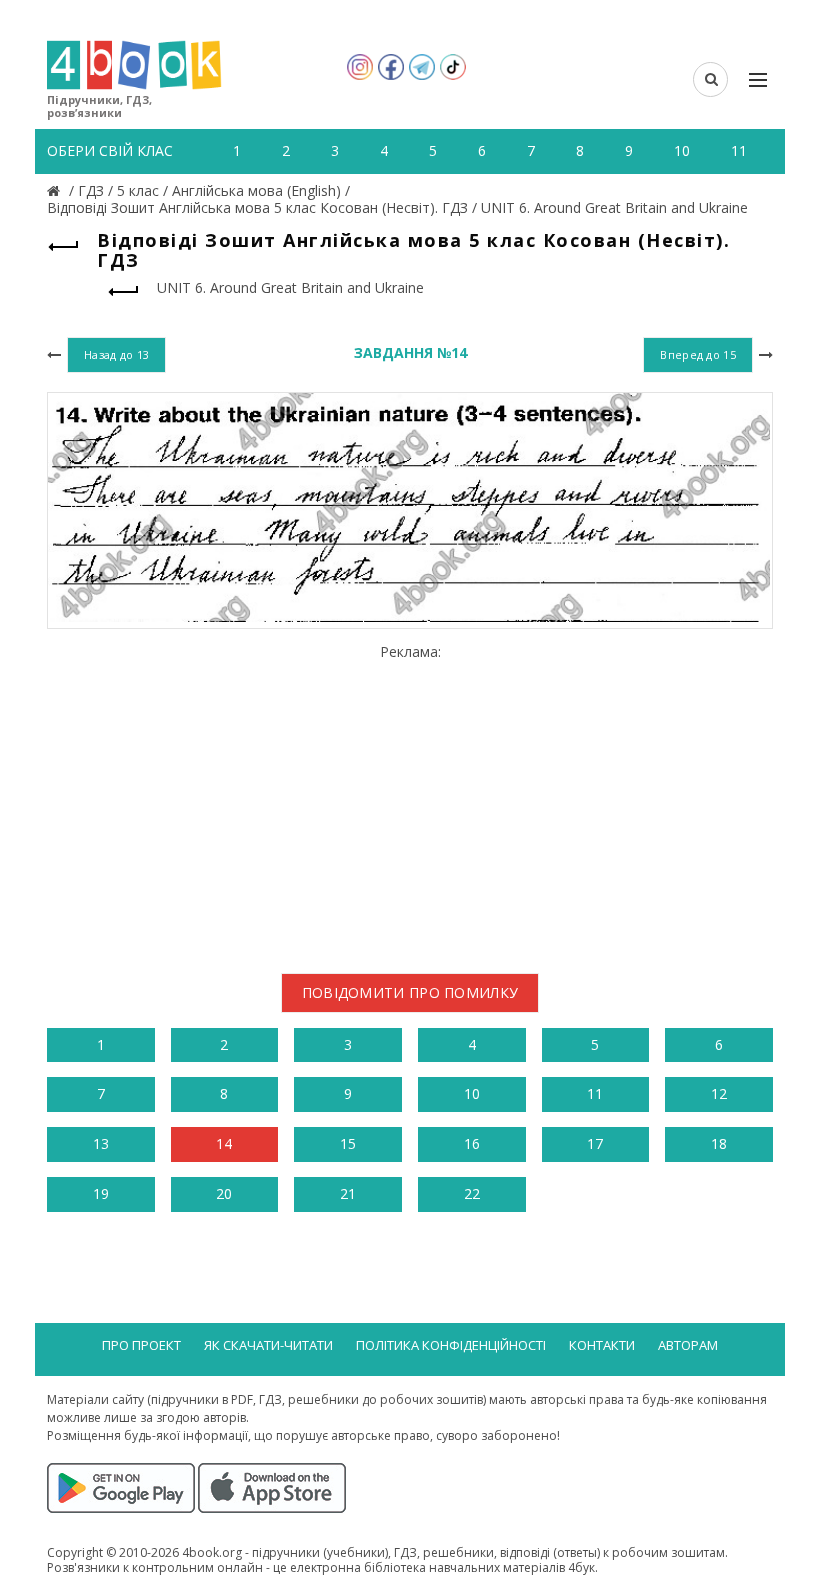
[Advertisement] (410, 801)
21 (348, 1193)
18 (719, 1143)
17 (595, 1143)
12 (719, 1093)
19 (101, 1193)
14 (224, 1143)
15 (348, 1143)
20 (224, 1193)
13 (101, 1143)
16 (472, 1143)
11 (595, 1093)
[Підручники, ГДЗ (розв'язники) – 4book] (56, 190)
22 (472, 1193)
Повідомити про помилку (410, 992)
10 (472, 1093)
